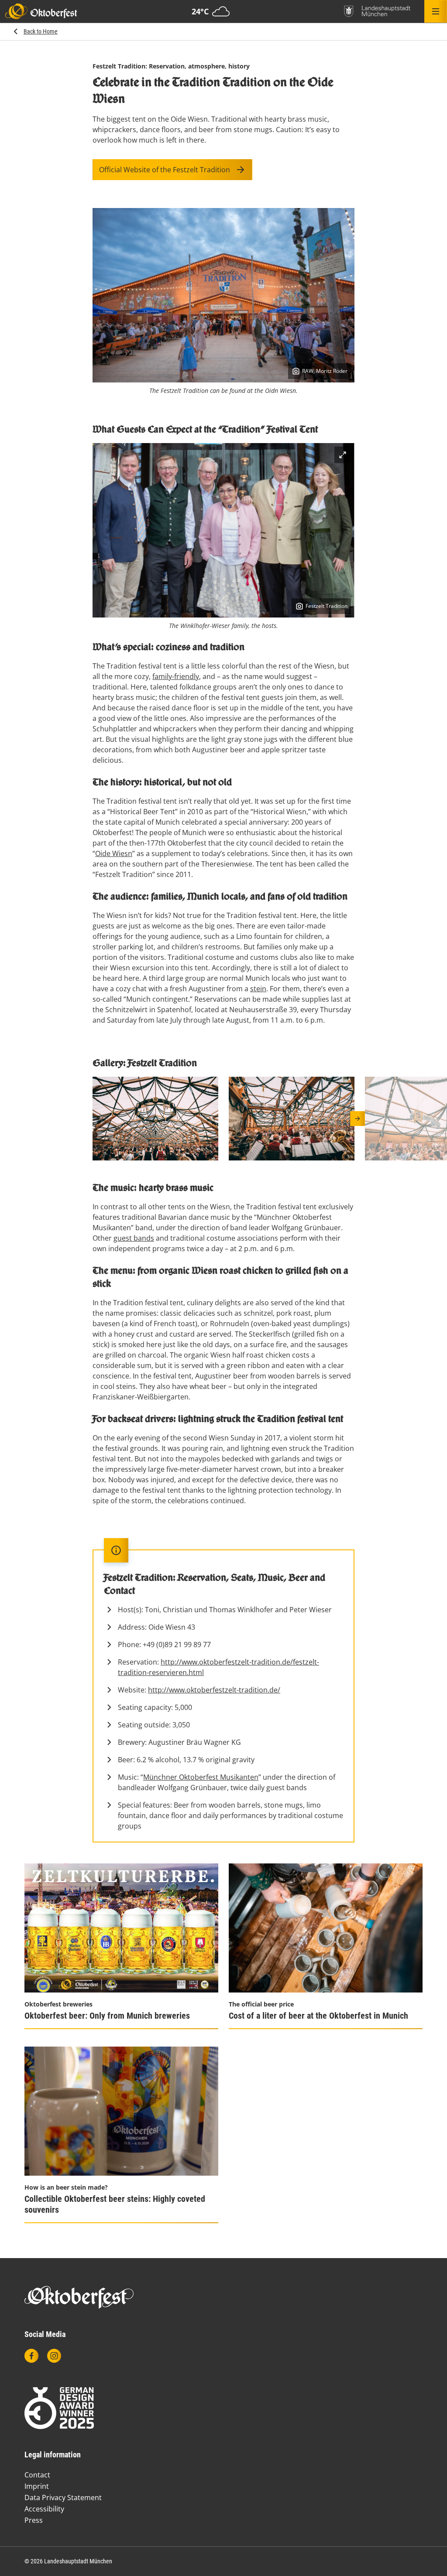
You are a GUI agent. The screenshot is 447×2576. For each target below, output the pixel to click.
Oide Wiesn (114, 853)
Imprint (37, 2486)
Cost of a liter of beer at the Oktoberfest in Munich (318, 2016)
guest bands (134, 1238)
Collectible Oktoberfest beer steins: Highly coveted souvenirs (115, 2204)
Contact (37, 2475)
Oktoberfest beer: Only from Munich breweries (107, 2016)
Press (34, 2520)
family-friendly (176, 676)
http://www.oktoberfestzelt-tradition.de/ (214, 1690)
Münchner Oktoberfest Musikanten (201, 1777)
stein (258, 989)
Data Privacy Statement (63, 2498)
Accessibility (44, 2509)
